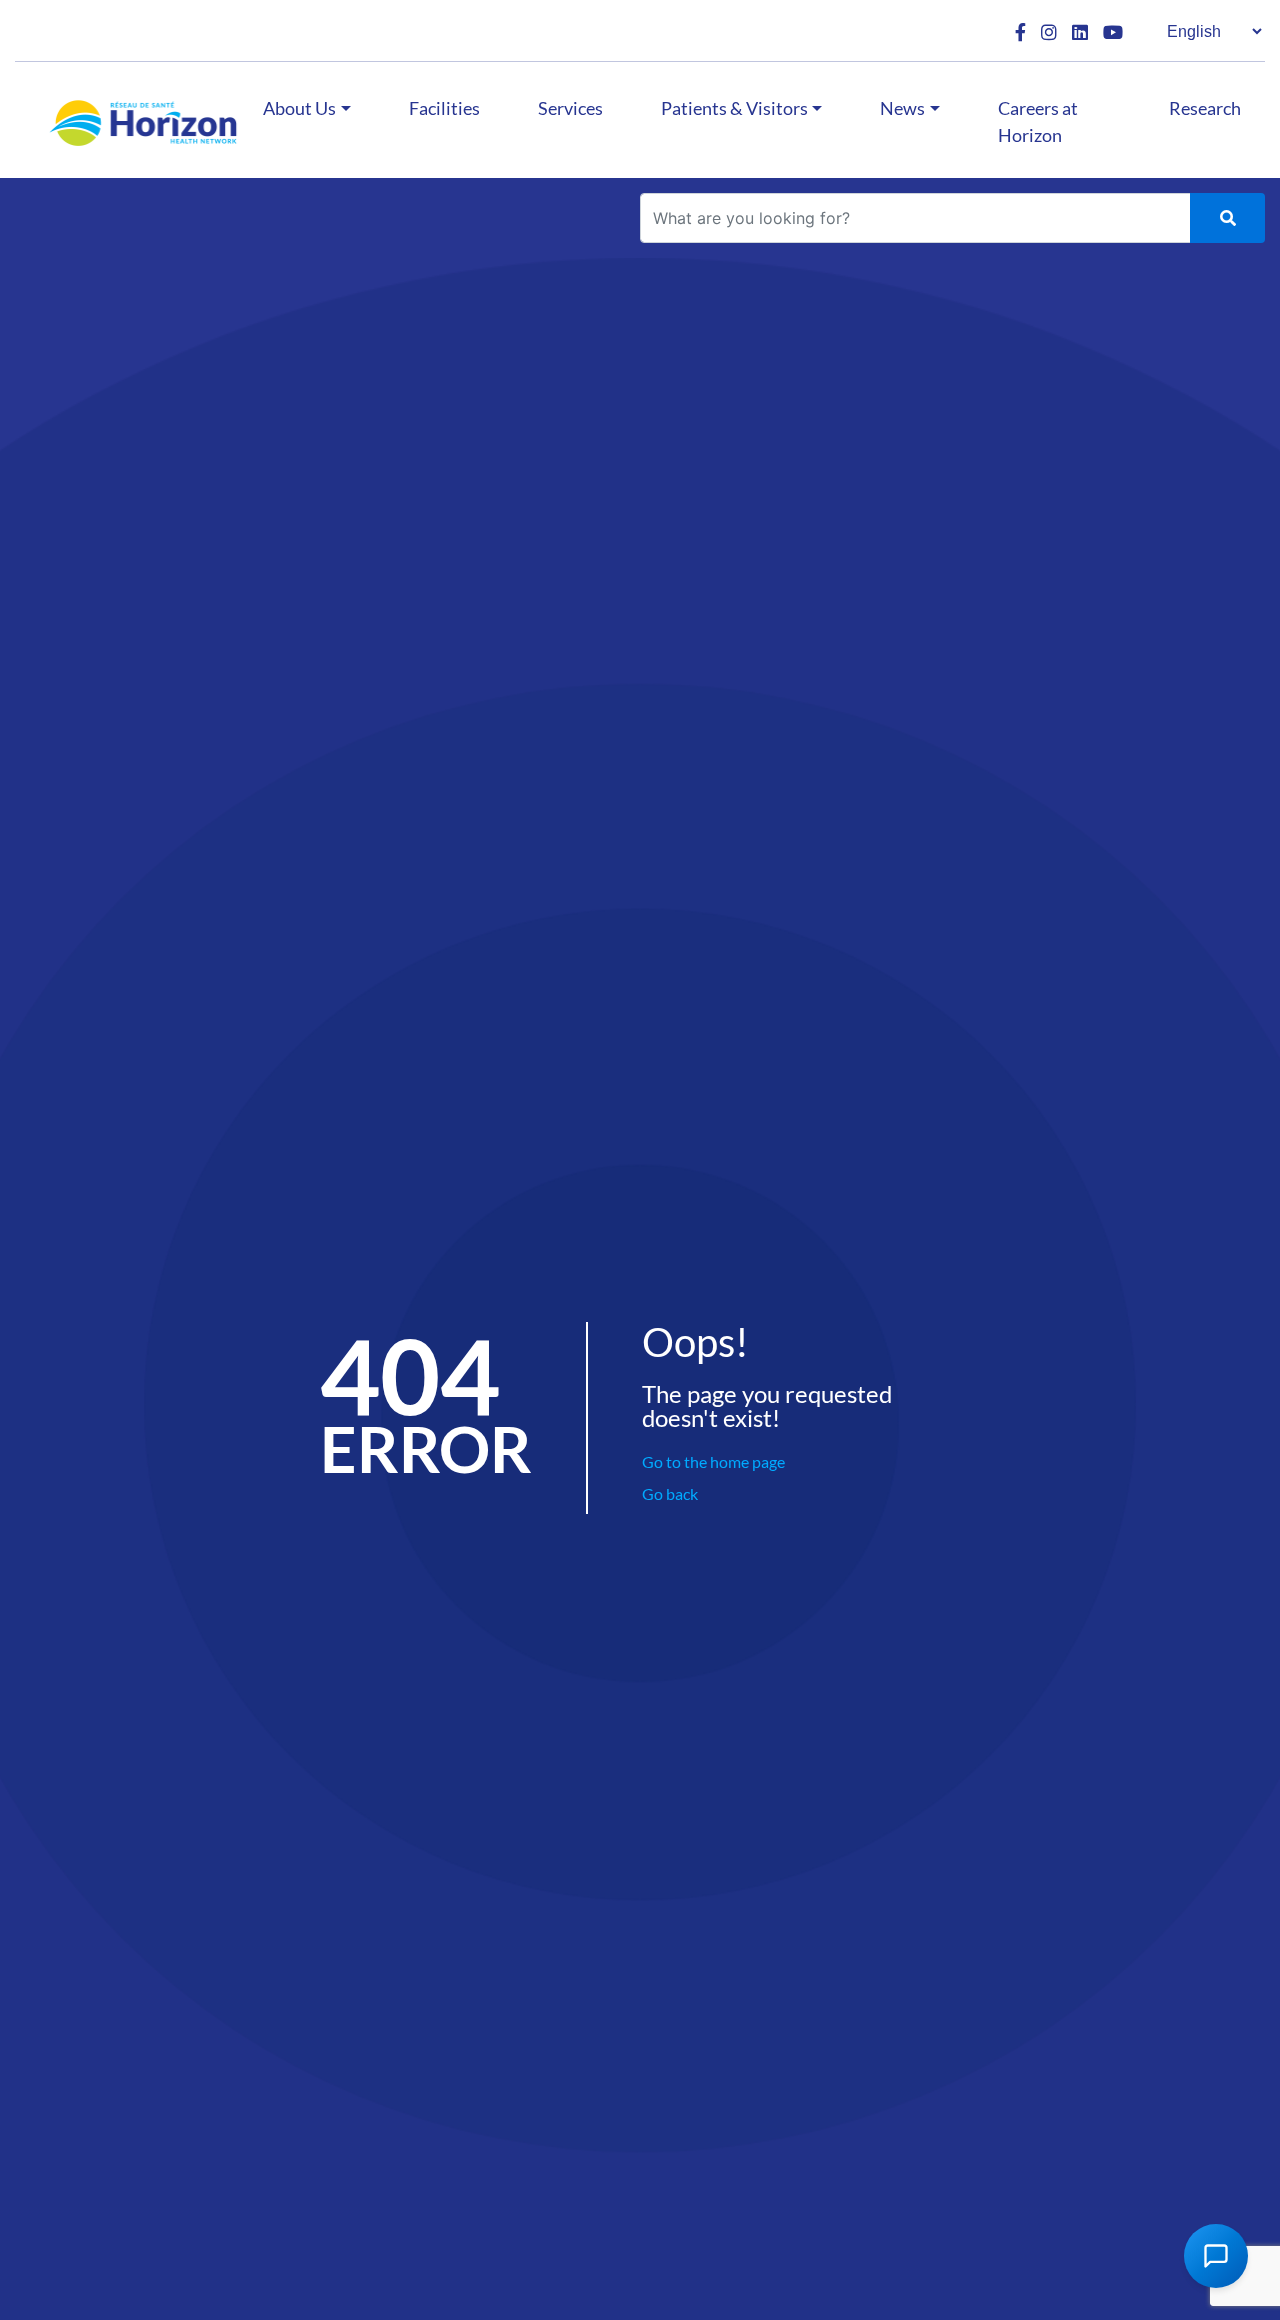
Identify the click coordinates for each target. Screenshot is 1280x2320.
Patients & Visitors (734, 108)
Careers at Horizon (1038, 121)
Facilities (444, 108)
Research (1205, 108)
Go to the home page (713, 1461)
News (902, 108)
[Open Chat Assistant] (1216, 2256)
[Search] (1227, 218)
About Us (299, 108)
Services (570, 108)
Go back (670, 1493)
